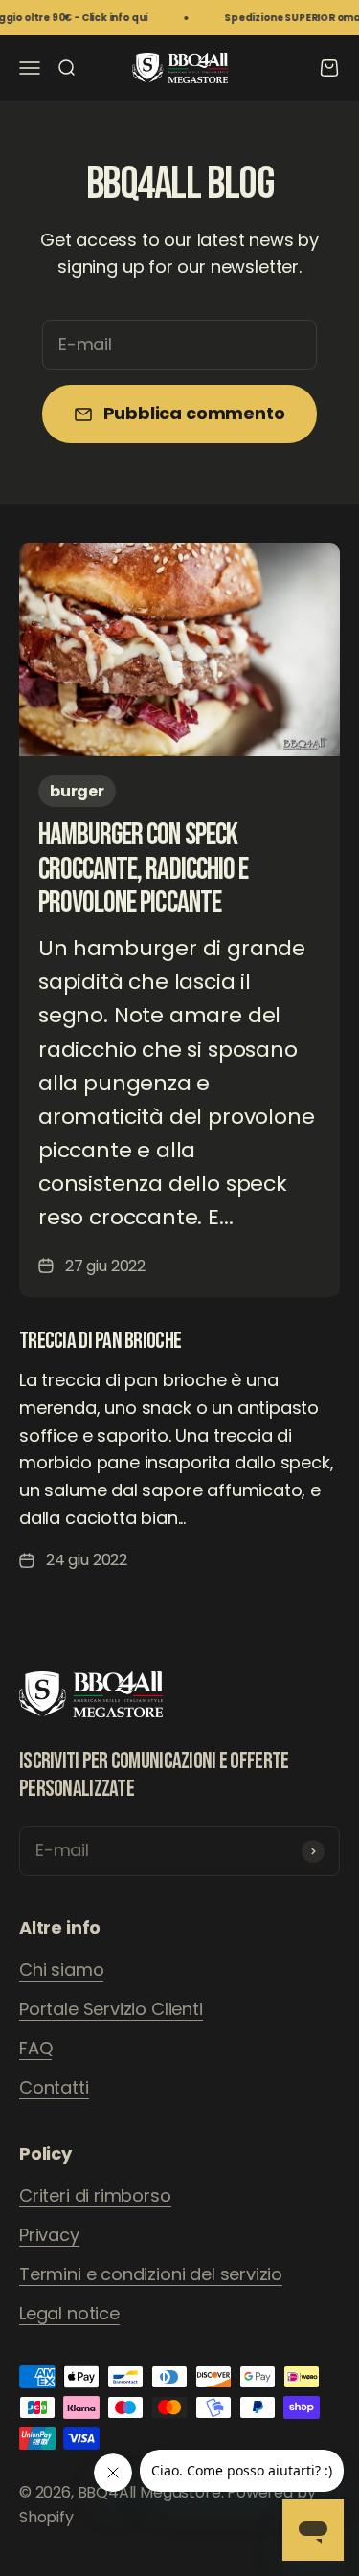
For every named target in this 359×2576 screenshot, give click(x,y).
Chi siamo (61, 1970)
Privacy (49, 2235)
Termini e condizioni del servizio (151, 2274)
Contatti (54, 2087)
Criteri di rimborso (95, 2195)
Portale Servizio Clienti (111, 2009)
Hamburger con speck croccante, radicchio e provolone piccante (143, 869)
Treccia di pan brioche (100, 1341)
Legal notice (69, 2313)
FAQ (35, 2048)
